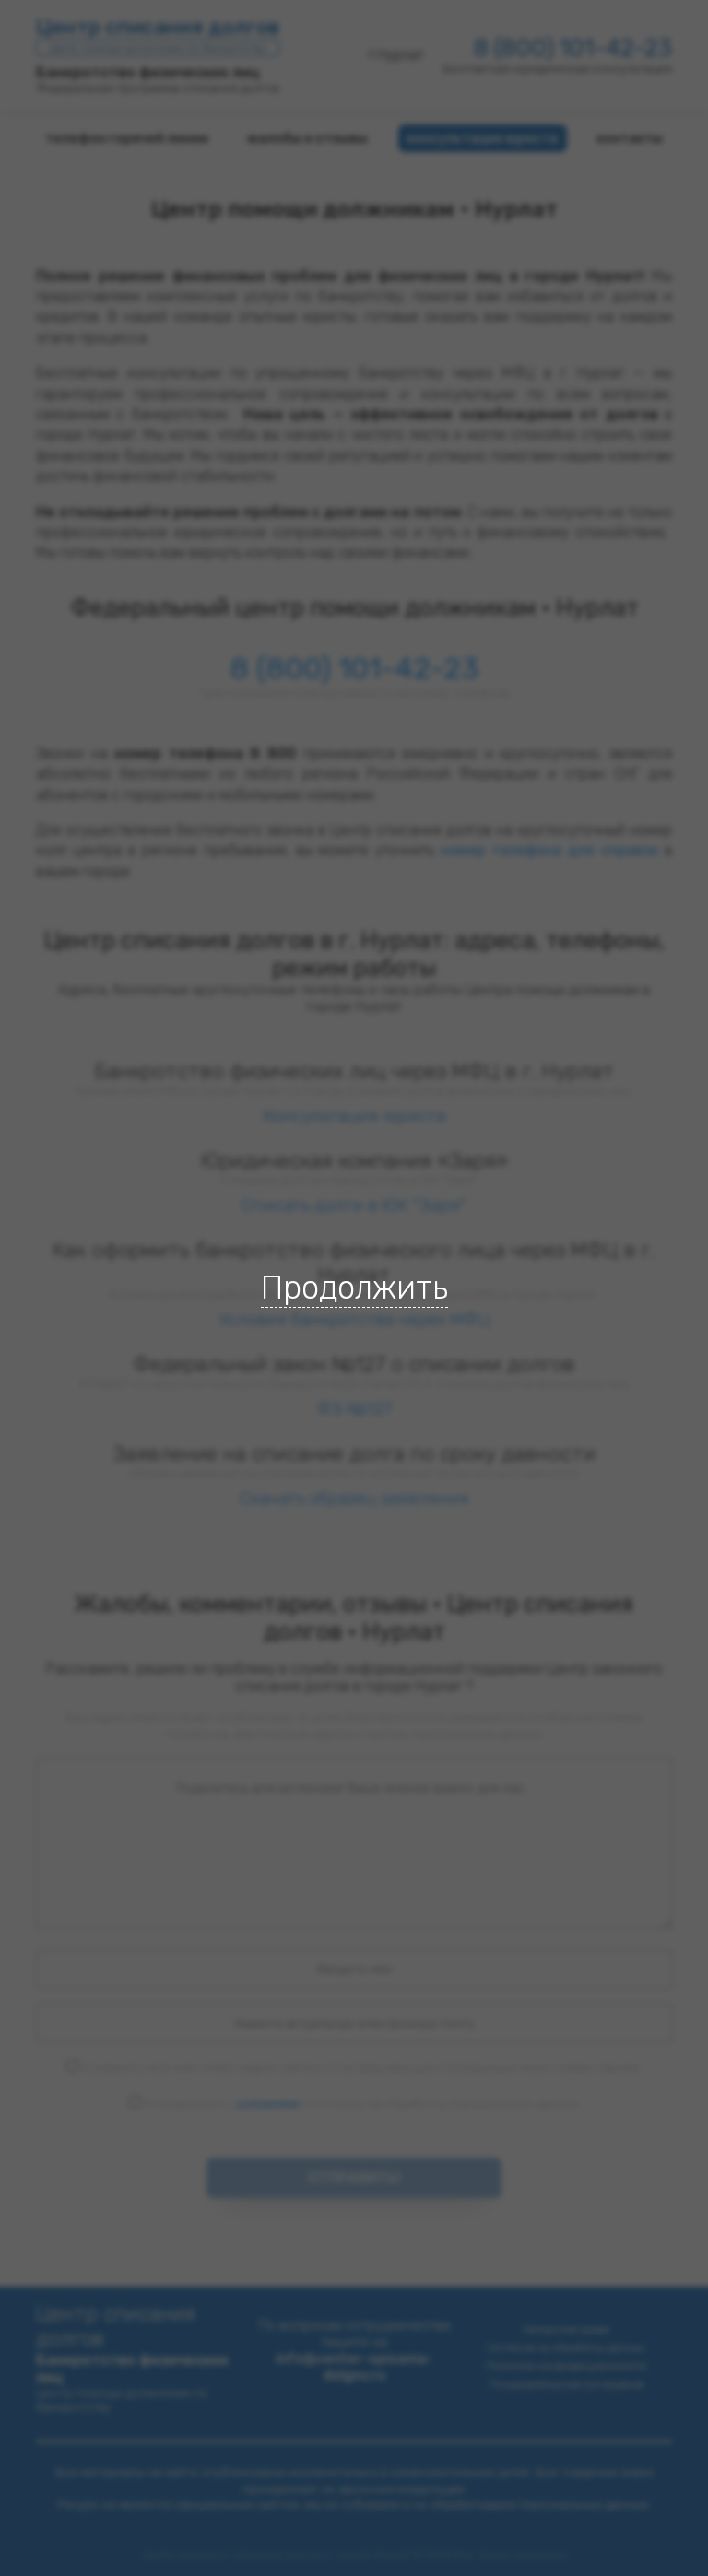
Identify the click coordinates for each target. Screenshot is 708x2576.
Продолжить (354, 1288)
